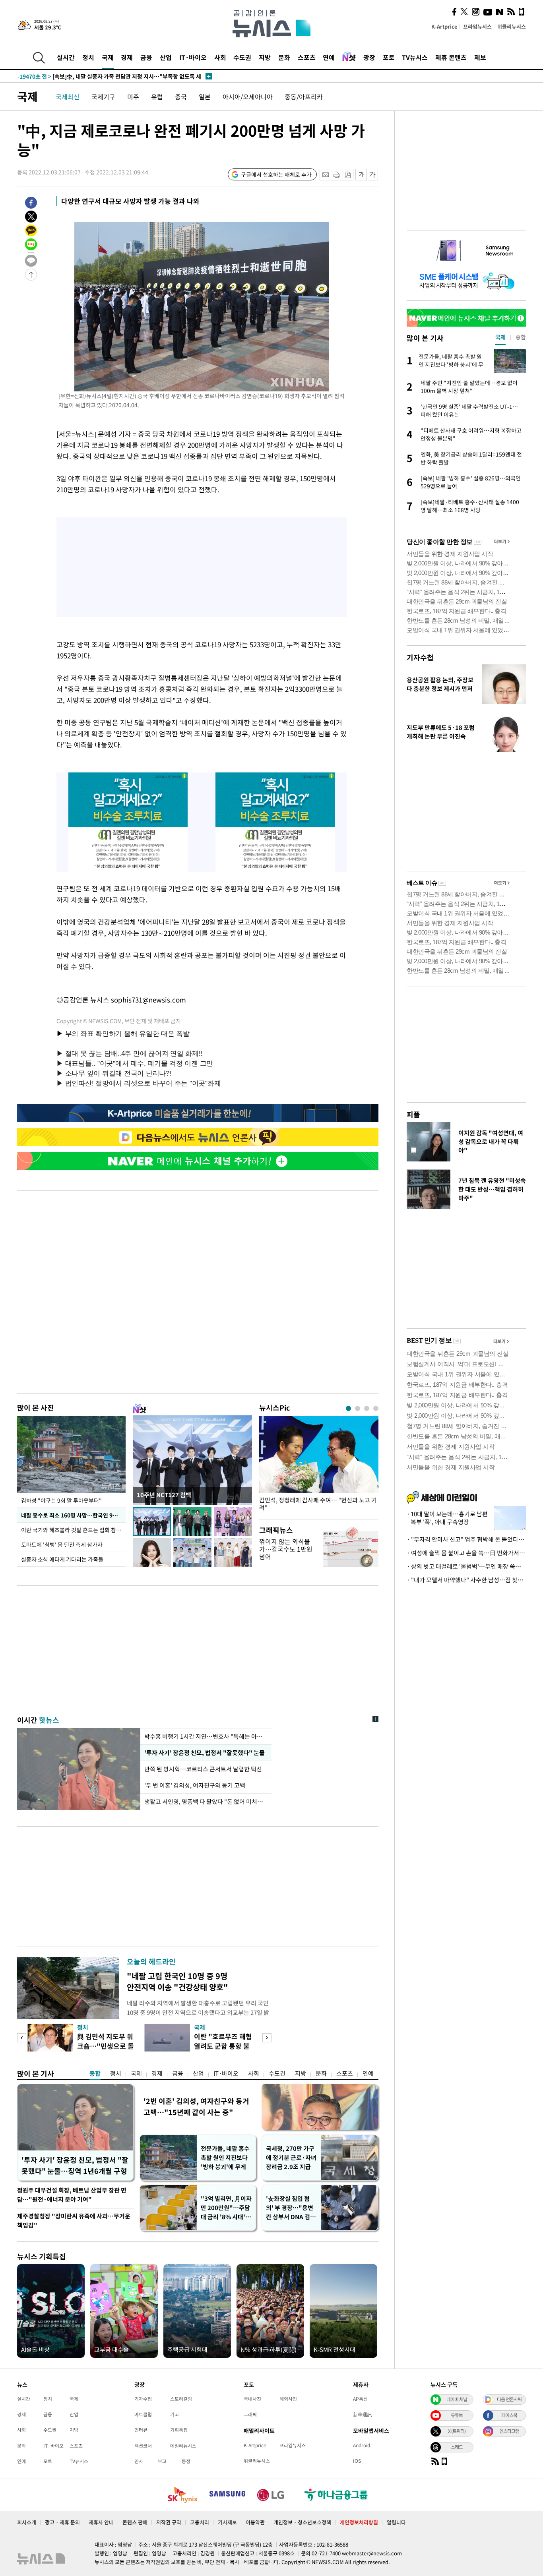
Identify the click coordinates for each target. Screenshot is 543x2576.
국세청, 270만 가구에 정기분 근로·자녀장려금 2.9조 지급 (291, 2158)
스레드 (457, 2447)
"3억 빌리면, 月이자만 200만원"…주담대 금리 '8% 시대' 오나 (226, 2208)
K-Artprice (444, 26)
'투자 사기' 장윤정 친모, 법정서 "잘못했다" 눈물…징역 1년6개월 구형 (75, 2165)
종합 (95, 2073)
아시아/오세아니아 (248, 97)
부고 (162, 2461)
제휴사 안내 (101, 2522)
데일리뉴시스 (183, 2446)
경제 (127, 57)
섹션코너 (143, 2446)
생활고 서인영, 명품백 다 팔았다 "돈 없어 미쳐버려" (206, 1802)
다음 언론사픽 (509, 2399)
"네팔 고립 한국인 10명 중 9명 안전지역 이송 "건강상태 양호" (177, 1981)
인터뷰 (141, 2430)
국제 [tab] (500, 337)
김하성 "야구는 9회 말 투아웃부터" (61, 1500)
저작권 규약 (169, 2522)
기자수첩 (420, 657)
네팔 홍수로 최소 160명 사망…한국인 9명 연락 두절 (73, 1515)
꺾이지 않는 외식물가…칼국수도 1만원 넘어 (286, 1549)
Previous (22, 2038)
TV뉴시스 (415, 57)
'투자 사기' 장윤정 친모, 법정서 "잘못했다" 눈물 (205, 1753)
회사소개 (27, 2522)
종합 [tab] (521, 337)
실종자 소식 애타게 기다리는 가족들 (62, 1559)
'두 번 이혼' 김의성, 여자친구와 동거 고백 (195, 1785)
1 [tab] (348, 1408)
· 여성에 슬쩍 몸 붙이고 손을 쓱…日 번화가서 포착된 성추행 (466, 1553)
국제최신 (68, 97)
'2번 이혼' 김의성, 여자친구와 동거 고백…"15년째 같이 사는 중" (196, 2107)
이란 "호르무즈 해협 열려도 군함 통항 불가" (223, 2046)
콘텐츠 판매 (135, 2522)
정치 (88, 57)
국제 (108, 57)
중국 (181, 97)
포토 (389, 57)
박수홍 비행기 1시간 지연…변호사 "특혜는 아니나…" (206, 1736)
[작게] (361, 175)
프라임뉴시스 (477, 26)
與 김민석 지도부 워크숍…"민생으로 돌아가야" (106, 2046)
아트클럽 (143, 2414)
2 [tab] (358, 1408)
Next (267, 2038)
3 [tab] (367, 1408)
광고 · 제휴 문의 (62, 2522)
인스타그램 (509, 2431)
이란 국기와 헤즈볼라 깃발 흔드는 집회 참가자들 (73, 1530)
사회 (220, 57)
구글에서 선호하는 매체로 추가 (276, 174)
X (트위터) (457, 2431)
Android (362, 2445)
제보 (480, 57)
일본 (205, 97)
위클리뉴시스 (512, 26)
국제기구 (103, 97)
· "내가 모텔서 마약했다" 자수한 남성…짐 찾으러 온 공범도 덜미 (466, 1580)
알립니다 (396, 2522)
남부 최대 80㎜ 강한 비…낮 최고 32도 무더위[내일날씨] (100, 76)
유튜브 (457, 2415)
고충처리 (200, 2522)
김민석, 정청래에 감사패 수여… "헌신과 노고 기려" (318, 1504)
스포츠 (307, 57)
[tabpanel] (319, 1466)
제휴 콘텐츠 (451, 57)
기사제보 (227, 2522)
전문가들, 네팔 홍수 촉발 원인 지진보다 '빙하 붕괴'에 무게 (225, 2158)
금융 (146, 57)
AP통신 (360, 2399)
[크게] (373, 175)
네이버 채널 (457, 2399)
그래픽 (250, 2414)
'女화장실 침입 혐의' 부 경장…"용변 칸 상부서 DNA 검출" (290, 2208)
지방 (265, 57)
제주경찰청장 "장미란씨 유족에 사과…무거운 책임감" (74, 2221)
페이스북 (509, 2415)
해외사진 (288, 2399)
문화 (284, 57)
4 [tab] (376, 1408)
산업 (166, 57)
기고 (175, 2414)
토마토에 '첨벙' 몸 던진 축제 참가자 (62, 1544)
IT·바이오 (193, 57)
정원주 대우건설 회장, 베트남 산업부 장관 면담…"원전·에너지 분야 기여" (72, 2195)
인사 (139, 2461)
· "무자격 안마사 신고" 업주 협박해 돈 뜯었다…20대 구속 (466, 1539)
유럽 (157, 97)
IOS (357, 2461)
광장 (369, 57)
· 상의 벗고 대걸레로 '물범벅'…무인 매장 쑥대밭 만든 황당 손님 (466, 1566)
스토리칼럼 (181, 2399)
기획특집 (179, 2430)
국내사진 (252, 2399)
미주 (133, 97)
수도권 (242, 57)
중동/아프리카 (304, 97)
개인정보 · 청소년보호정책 (302, 2522)
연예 (329, 57)
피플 (413, 1114)
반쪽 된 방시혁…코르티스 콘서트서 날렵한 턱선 (203, 1769)
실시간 (66, 57)
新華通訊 (363, 2414)
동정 (186, 2461)
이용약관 (255, 2522)
